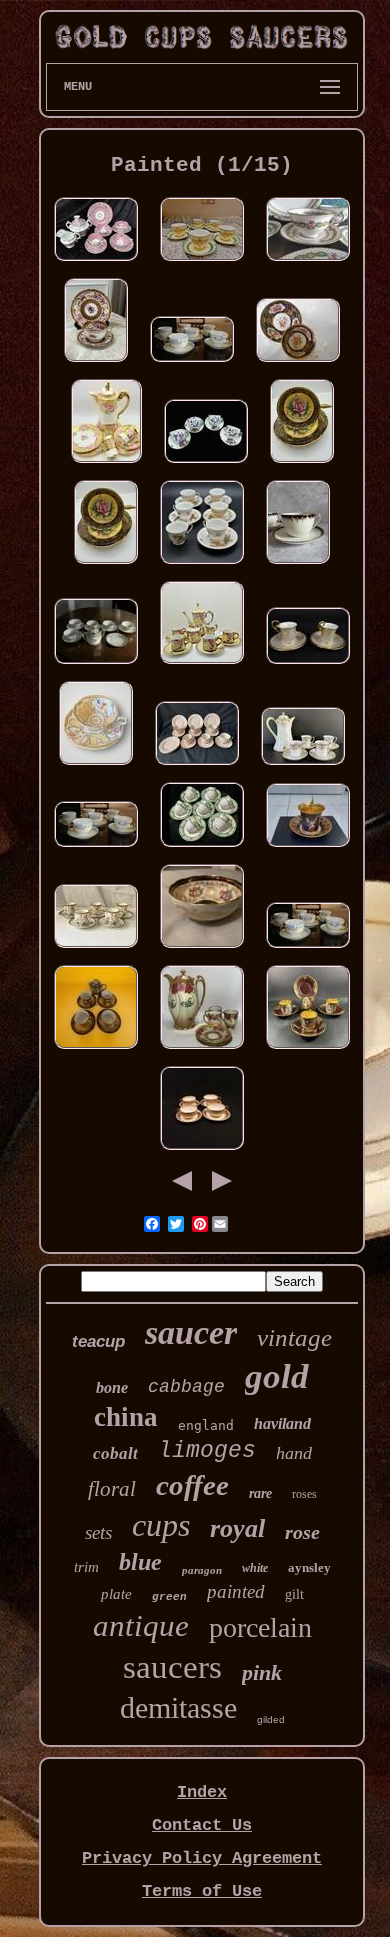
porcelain (260, 1627)
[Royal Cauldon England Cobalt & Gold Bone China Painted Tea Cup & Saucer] (202, 949)
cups (161, 1525)
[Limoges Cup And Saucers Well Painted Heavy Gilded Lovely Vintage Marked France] (308, 665)
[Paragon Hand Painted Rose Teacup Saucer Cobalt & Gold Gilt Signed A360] (302, 464)
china (126, 1417)
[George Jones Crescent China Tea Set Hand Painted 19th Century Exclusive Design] (308, 262)
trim (86, 1567)
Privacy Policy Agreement (202, 1858)
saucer (191, 1332)
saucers (172, 1667)
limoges (207, 1451)
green (169, 1597)
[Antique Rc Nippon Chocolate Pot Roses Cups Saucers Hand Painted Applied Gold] (106, 464)
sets (98, 1532)
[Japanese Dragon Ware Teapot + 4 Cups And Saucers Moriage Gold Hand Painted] (96, 1050)
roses (304, 1494)
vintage (294, 1337)
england (206, 1425)
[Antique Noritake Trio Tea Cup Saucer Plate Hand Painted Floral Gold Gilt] (96, 363)
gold (277, 1376)
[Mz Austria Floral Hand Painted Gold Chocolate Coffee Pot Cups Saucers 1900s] (202, 1050)
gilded (271, 1719)
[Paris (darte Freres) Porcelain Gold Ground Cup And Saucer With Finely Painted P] (308, 848)
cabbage (186, 1387)
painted (236, 1591)
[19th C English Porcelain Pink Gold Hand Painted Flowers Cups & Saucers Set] (96, 262)
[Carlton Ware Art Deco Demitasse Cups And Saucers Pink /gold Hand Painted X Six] (197, 766)
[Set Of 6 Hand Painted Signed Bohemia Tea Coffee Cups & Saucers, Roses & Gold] (192, 363)
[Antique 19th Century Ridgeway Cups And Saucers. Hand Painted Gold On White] (202, 848)
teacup (98, 1341)
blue (140, 1562)
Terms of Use (202, 1891)
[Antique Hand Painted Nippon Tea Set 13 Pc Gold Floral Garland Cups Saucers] (96, 665)
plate (116, 1594)
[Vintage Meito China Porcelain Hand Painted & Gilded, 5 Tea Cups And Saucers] (202, 262)
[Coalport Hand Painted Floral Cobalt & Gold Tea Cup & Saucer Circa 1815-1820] (298, 363)
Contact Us (202, 1825)
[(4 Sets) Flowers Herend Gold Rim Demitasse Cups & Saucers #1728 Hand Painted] (206, 464)
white (255, 1568)
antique (141, 1625)
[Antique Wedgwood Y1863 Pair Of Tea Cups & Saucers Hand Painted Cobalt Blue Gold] (298, 565)
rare (260, 1493)
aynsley (309, 1567)
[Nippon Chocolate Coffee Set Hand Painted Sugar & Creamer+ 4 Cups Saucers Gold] (202, 665)
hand (294, 1453)
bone (112, 1387)
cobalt (115, 1453)
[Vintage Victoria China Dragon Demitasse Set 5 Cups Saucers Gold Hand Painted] (202, 565)
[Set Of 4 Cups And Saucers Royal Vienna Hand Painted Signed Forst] (308, 1050)
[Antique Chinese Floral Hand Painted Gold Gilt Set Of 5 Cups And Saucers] (96, 949)
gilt (294, 1594)
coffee (192, 1485)
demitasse (178, 1707)
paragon (202, 1570)
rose (302, 1532)
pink (262, 1672)
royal (237, 1528)
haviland (282, 1423)
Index (202, 1792)
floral (112, 1489)
